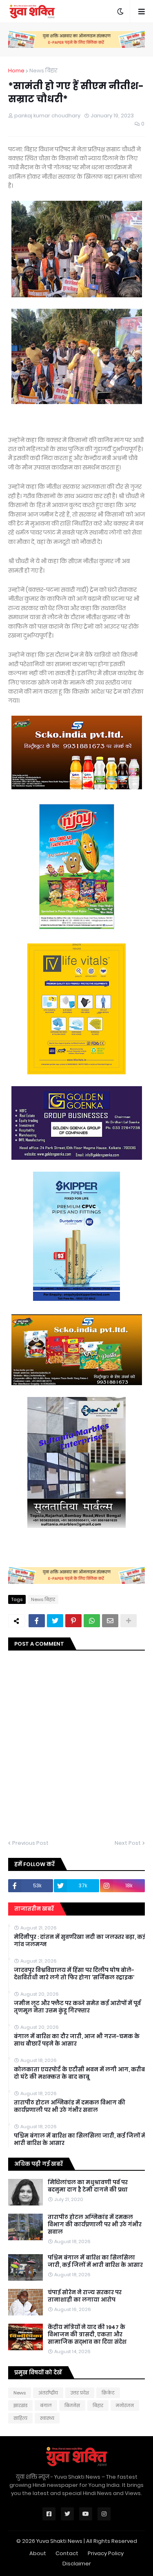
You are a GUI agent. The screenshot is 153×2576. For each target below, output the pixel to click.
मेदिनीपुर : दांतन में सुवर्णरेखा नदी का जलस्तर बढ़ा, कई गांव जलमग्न (80, 1941)
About (38, 2553)
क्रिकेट (108, 2393)
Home (16, 71)
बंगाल (46, 2405)
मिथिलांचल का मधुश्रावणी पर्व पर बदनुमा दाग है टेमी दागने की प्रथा (88, 2186)
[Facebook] (37, 1621)
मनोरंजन (125, 2405)
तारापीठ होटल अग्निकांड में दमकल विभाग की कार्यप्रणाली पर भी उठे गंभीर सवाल (70, 2107)
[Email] (110, 1621)
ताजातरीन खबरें (34, 1909)
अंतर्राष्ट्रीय (48, 2393)
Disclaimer (77, 2564)
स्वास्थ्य (47, 2418)
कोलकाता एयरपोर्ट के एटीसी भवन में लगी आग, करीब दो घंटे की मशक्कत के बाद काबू (79, 2073)
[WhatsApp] (92, 1621)
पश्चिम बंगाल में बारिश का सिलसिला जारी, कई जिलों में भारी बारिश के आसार (80, 2140)
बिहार (98, 2405)
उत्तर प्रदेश (80, 2393)
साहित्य (20, 2418)
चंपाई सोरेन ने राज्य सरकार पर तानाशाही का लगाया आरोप (85, 2296)
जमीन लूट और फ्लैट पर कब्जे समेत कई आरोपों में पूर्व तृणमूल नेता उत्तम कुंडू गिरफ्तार (77, 2007)
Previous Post (30, 1843)
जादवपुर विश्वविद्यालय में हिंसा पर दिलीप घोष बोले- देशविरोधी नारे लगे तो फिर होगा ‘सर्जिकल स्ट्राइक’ (74, 1974)
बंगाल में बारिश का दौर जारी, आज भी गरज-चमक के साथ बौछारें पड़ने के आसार (77, 2040)
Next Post (128, 1843)
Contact (67, 2553)
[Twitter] (55, 1621)
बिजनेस (72, 2405)
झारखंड (20, 2405)
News (20, 2393)
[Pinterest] (73, 1621)
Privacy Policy (106, 2553)
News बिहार (43, 71)
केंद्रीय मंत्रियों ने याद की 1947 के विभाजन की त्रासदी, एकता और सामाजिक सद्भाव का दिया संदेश (87, 2335)
